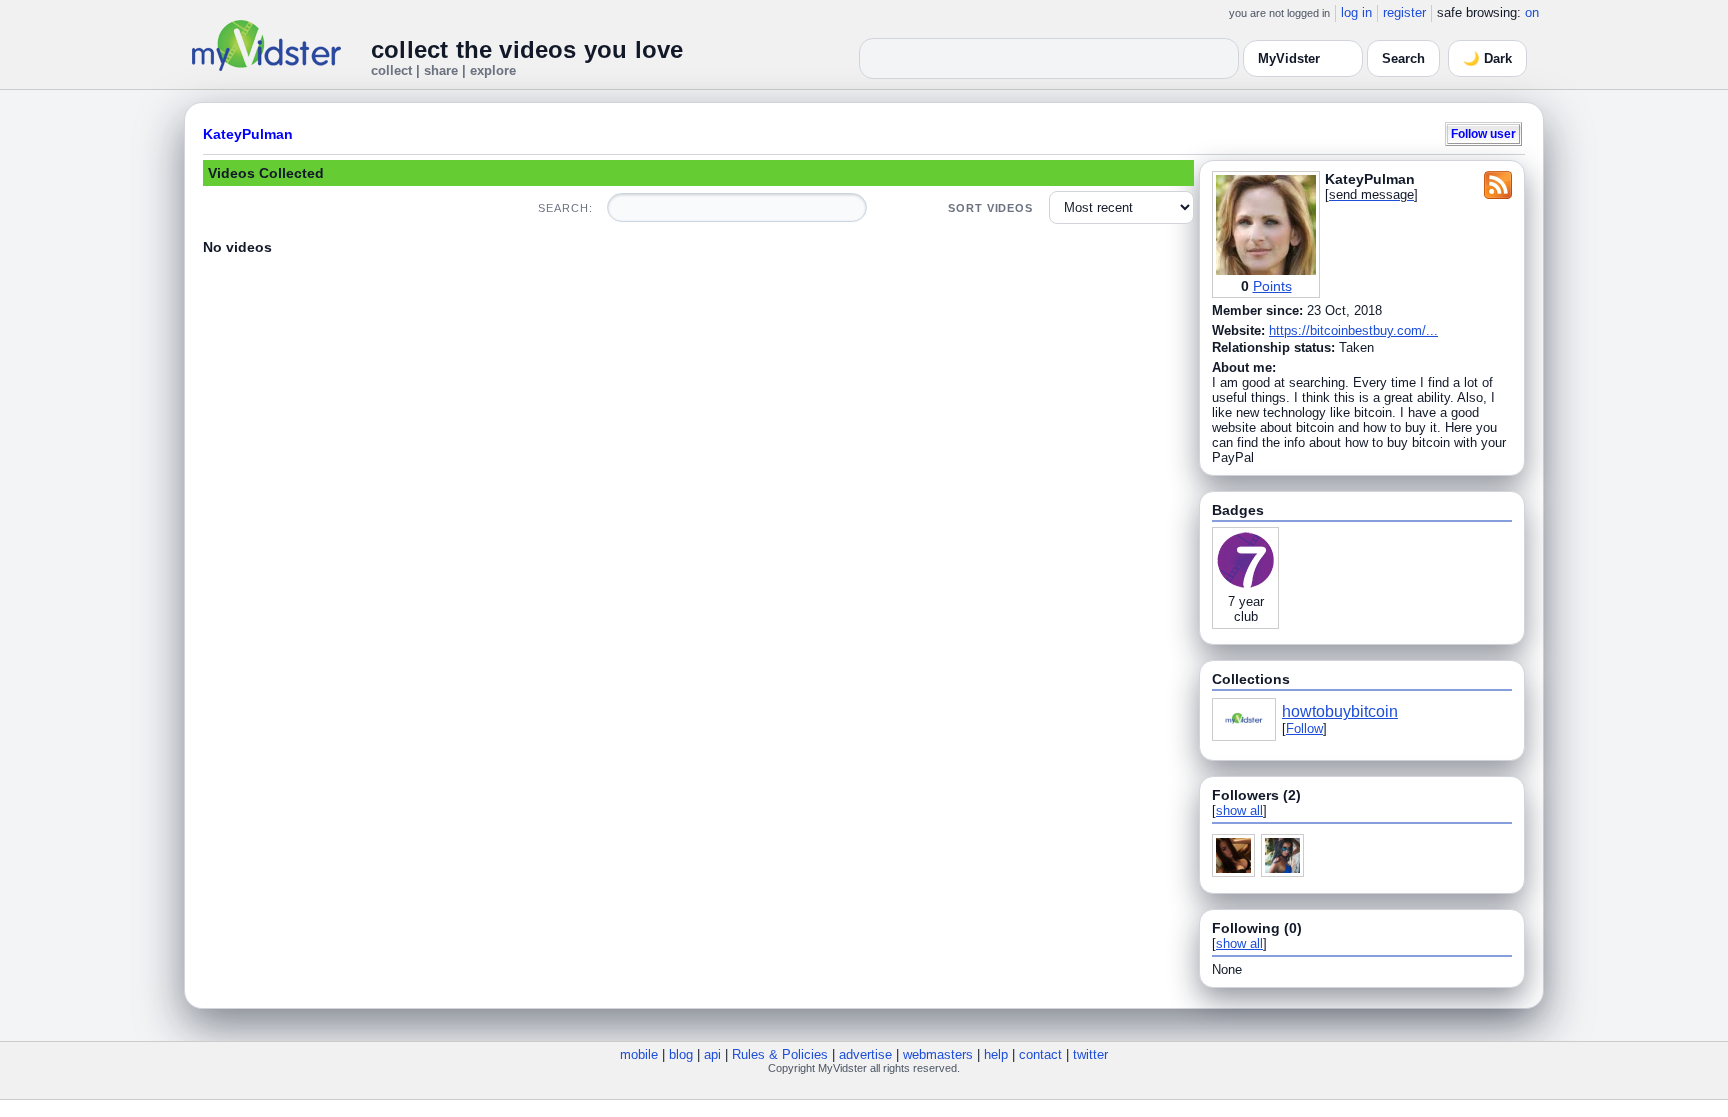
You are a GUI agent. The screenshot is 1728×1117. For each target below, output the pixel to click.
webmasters (938, 1054)
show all (1239, 810)
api (712, 1054)
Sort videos (990, 208)
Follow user (1483, 133)
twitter (1090, 1054)
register (1404, 12)
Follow (1304, 728)
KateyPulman (248, 134)
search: (565, 208)
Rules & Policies (780, 1054)
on (1532, 12)
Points (1272, 286)
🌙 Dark (1487, 58)
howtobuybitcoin (1340, 711)
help (996, 1054)
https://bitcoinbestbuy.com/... (1353, 330)
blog (681, 1054)
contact (1040, 1054)
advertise (865, 1054)
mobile (639, 1054)
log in (1356, 12)
